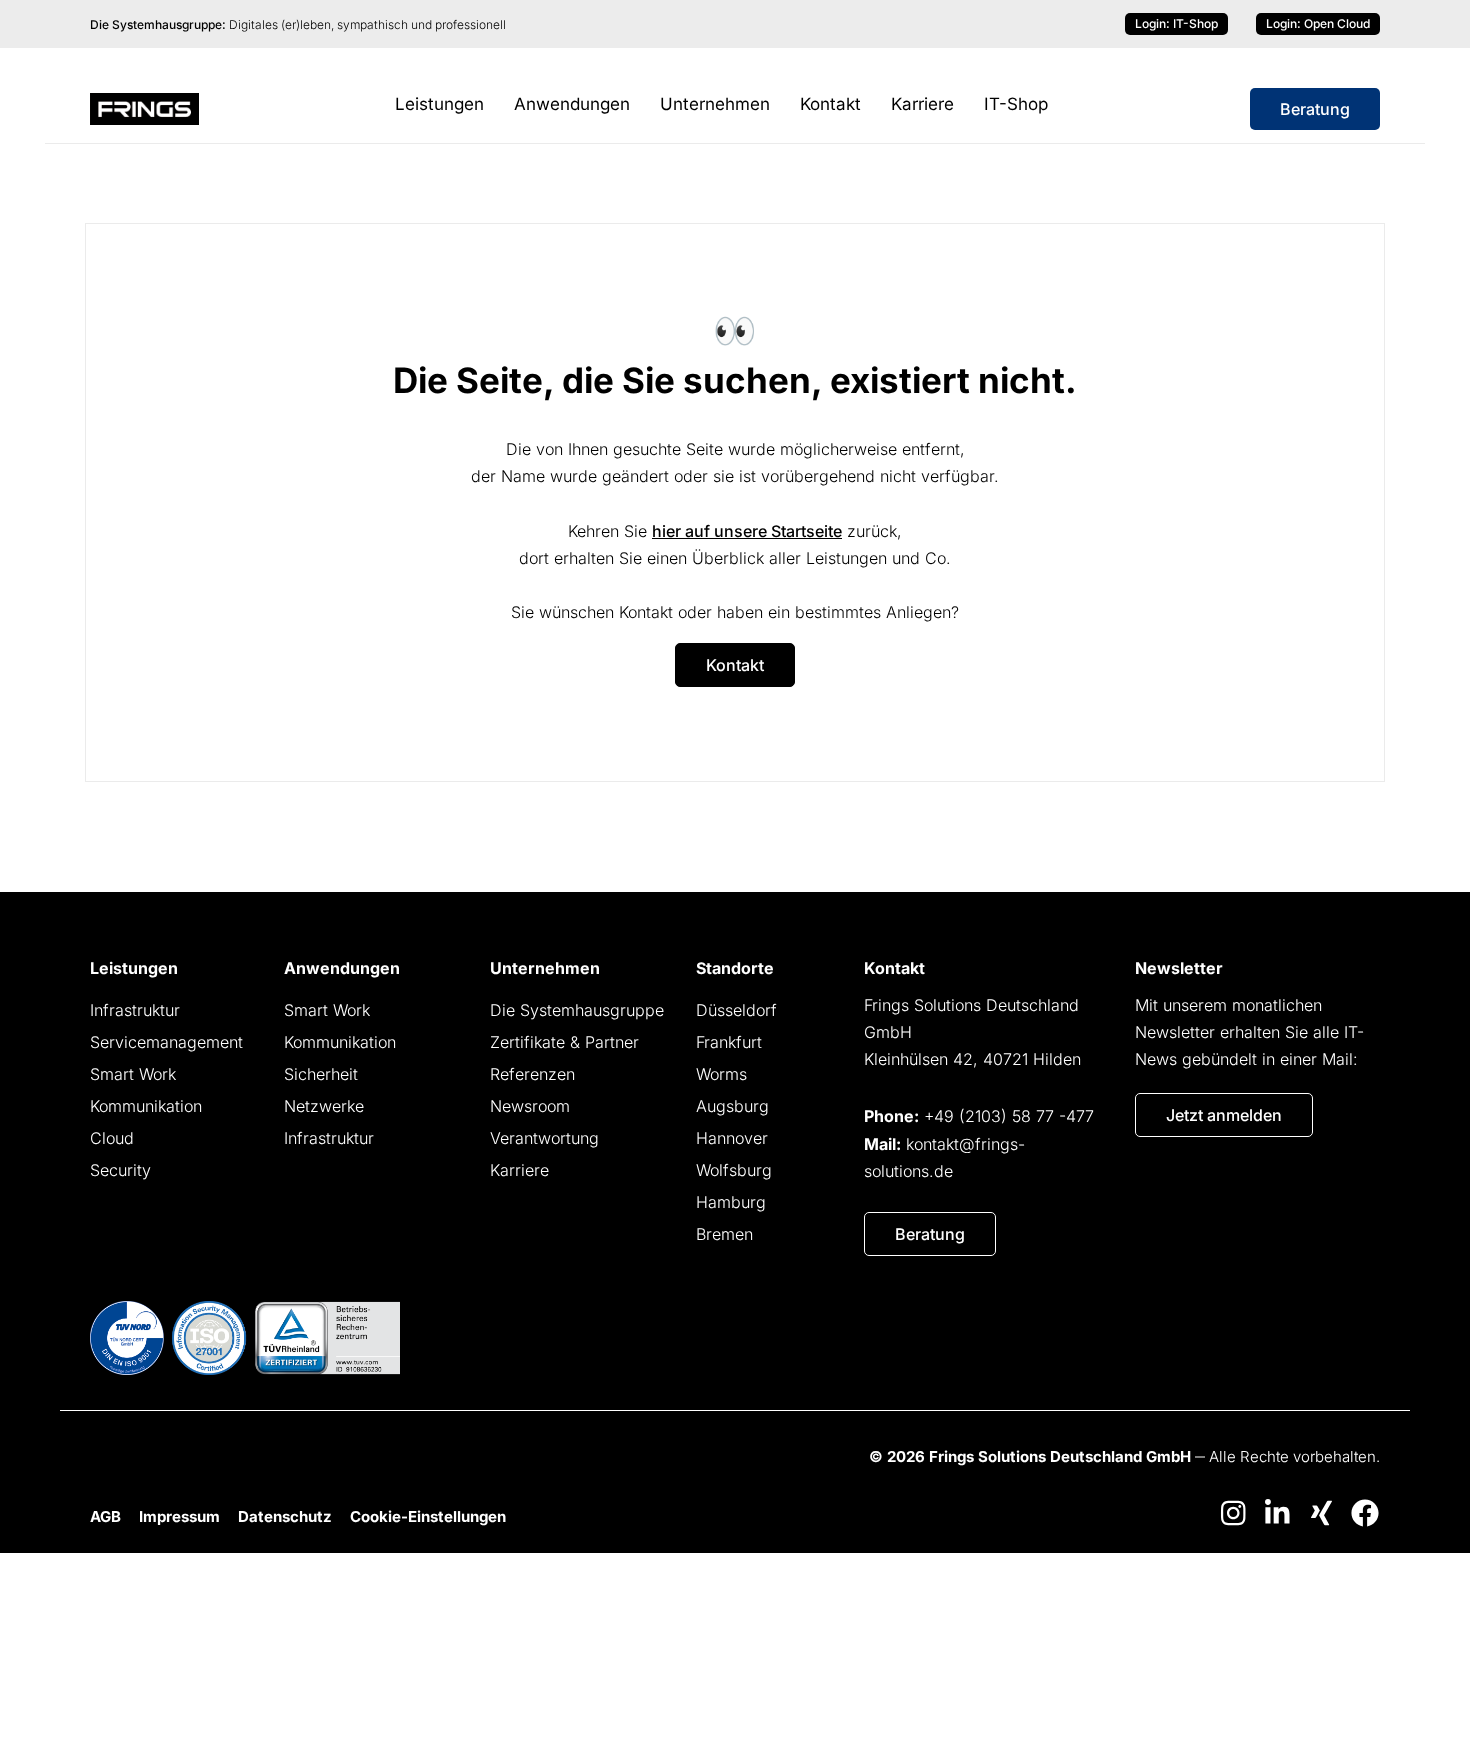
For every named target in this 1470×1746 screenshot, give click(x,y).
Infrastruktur (135, 1010)
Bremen (724, 1234)
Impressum (179, 1516)
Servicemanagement (166, 1042)
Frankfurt (729, 1042)
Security (120, 1170)
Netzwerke (324, 1106)
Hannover (732, 1138)
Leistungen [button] (439, 104)
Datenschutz (285, 1516)
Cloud (112, 1138)
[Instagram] (1233, 1513)
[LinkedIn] (1277, 1513)
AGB (105, 1516)
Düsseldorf (736, 1010)
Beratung (1315, 109)
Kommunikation (146, 1106)
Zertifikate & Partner (564, 1042)
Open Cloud (1318, 23)
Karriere (922, 104)
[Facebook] (1365, 1513)
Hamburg (731, 1202)
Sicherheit (321, 1074)
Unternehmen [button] (715, 104)
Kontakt (830, 104)
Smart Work (133, 1074)
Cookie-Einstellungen (428, 1516)
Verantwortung (544, 1138)
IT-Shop (1176, 23)
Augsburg (732, 1106)
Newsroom (530, 1106)
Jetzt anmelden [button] (1224, 1115)
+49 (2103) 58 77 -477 (1009, 1116)
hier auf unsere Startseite (747, 531)
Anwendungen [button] (572, 104)
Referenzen (532, 1074)
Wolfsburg (734, 1170)
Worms (721, 1074)
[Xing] (1321, 1513)
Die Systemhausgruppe (577, 1010)
